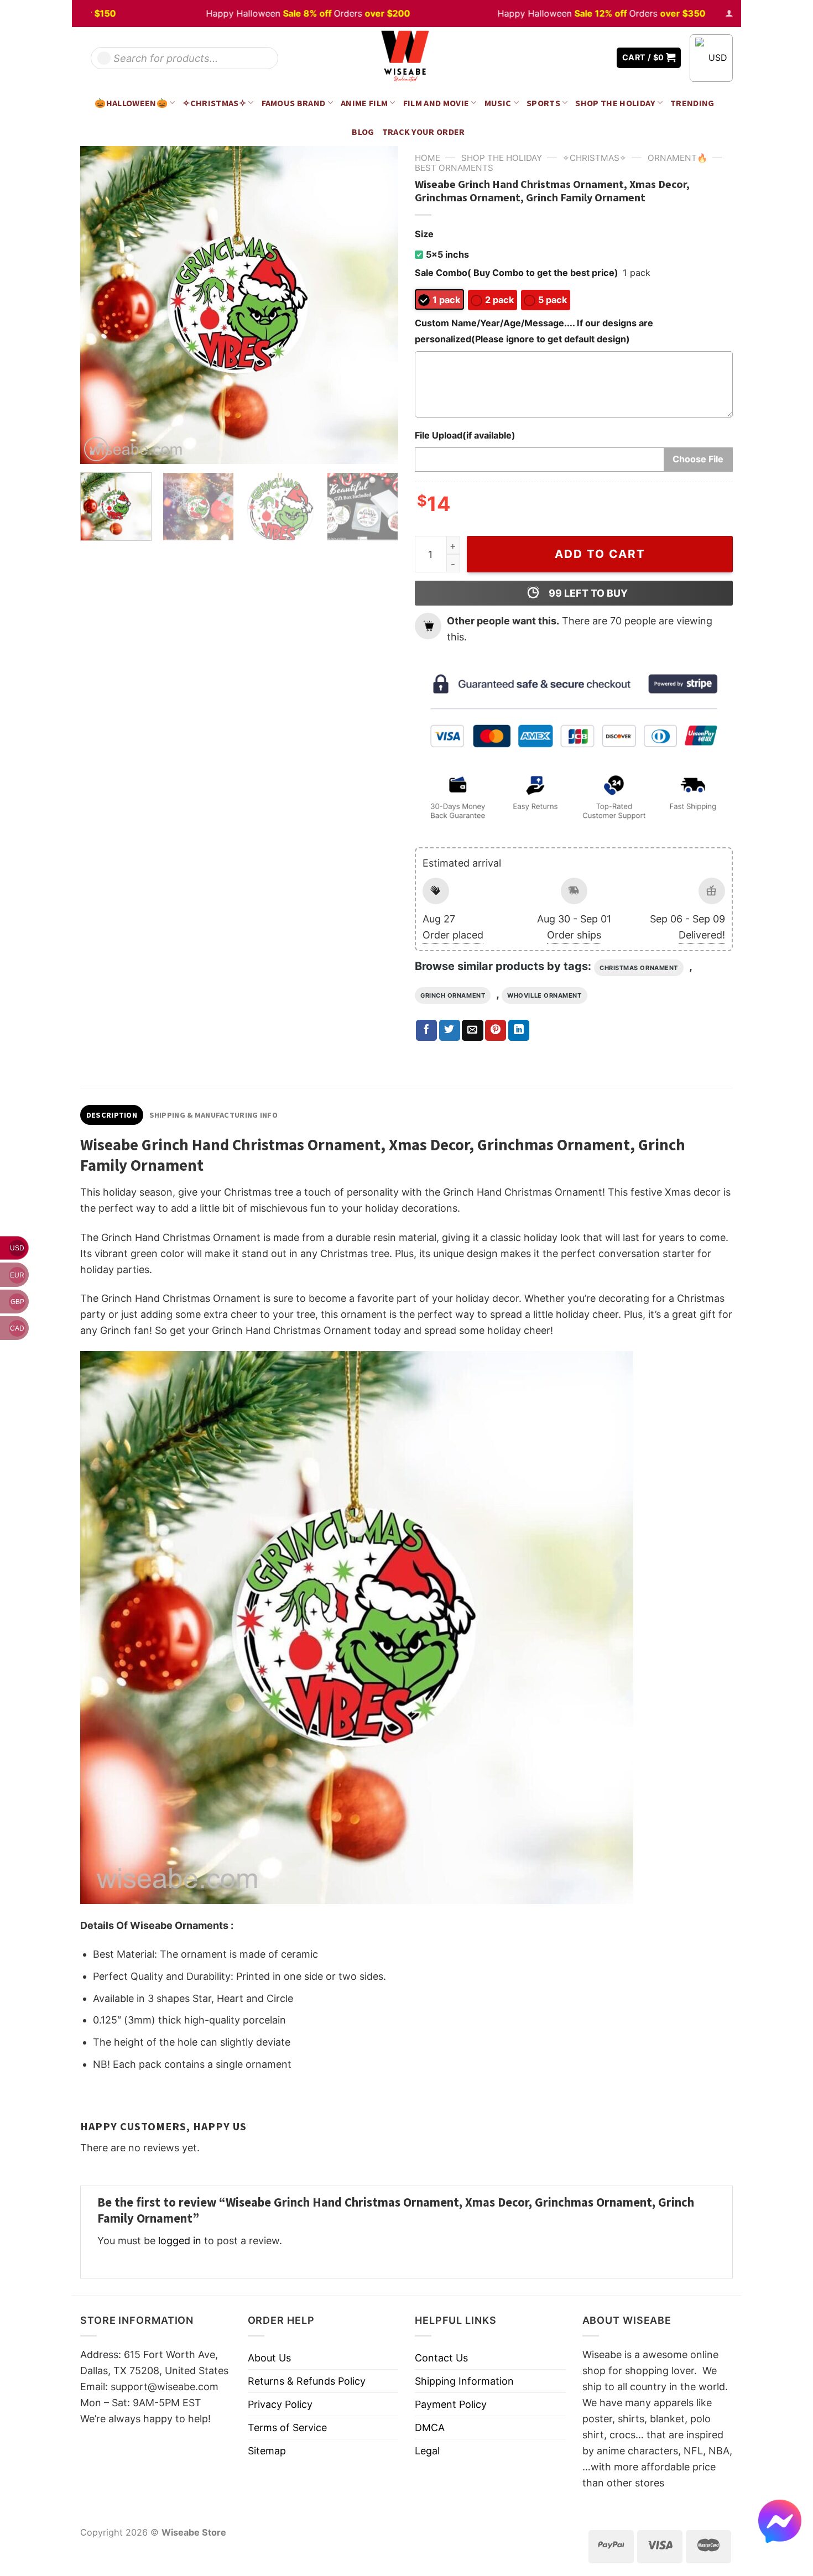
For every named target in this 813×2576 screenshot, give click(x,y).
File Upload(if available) (465, 435)
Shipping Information (464, 2381)
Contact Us (441, 2358)
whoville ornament (544, 995)
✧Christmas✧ (214, 103)
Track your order (424, 132)
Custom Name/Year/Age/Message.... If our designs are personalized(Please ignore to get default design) (534, 331)
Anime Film (364, 103)
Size (424, 234)
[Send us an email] (600, 58)
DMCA (430, 2428)
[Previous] (101, 305)
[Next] (378, 305)
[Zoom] (96, 449)
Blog (363, 132)
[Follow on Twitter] (583, 58)
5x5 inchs (447, 254)
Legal (427, 2451)
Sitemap (267, 2451)
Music (498, 103)
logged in (180, 2241)
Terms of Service (287, 2428)
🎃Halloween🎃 (131, 103)
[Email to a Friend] (472, 1030)
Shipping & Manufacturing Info (213, 1115)
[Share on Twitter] (450, 1030)
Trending (692, 103)
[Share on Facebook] (426, 1030)
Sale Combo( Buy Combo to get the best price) (517, 273)
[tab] (112, 1115)
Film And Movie (436, 103)
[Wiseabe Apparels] (406, 58)
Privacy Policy (280, 2404)
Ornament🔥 (677, 158)
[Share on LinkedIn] (519, 1030)
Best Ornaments (454, 168)
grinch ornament (453, 995)
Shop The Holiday (615, 103)
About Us (269, 2358)
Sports (543, 103)
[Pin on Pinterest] (496, 1030)
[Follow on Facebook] (567, 58)
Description (112, 1115)
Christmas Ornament (639, 968)
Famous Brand (294, 103)
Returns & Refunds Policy (307, 2381)
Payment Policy (451, 2404)
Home (428, 158)
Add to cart (600, 554)
